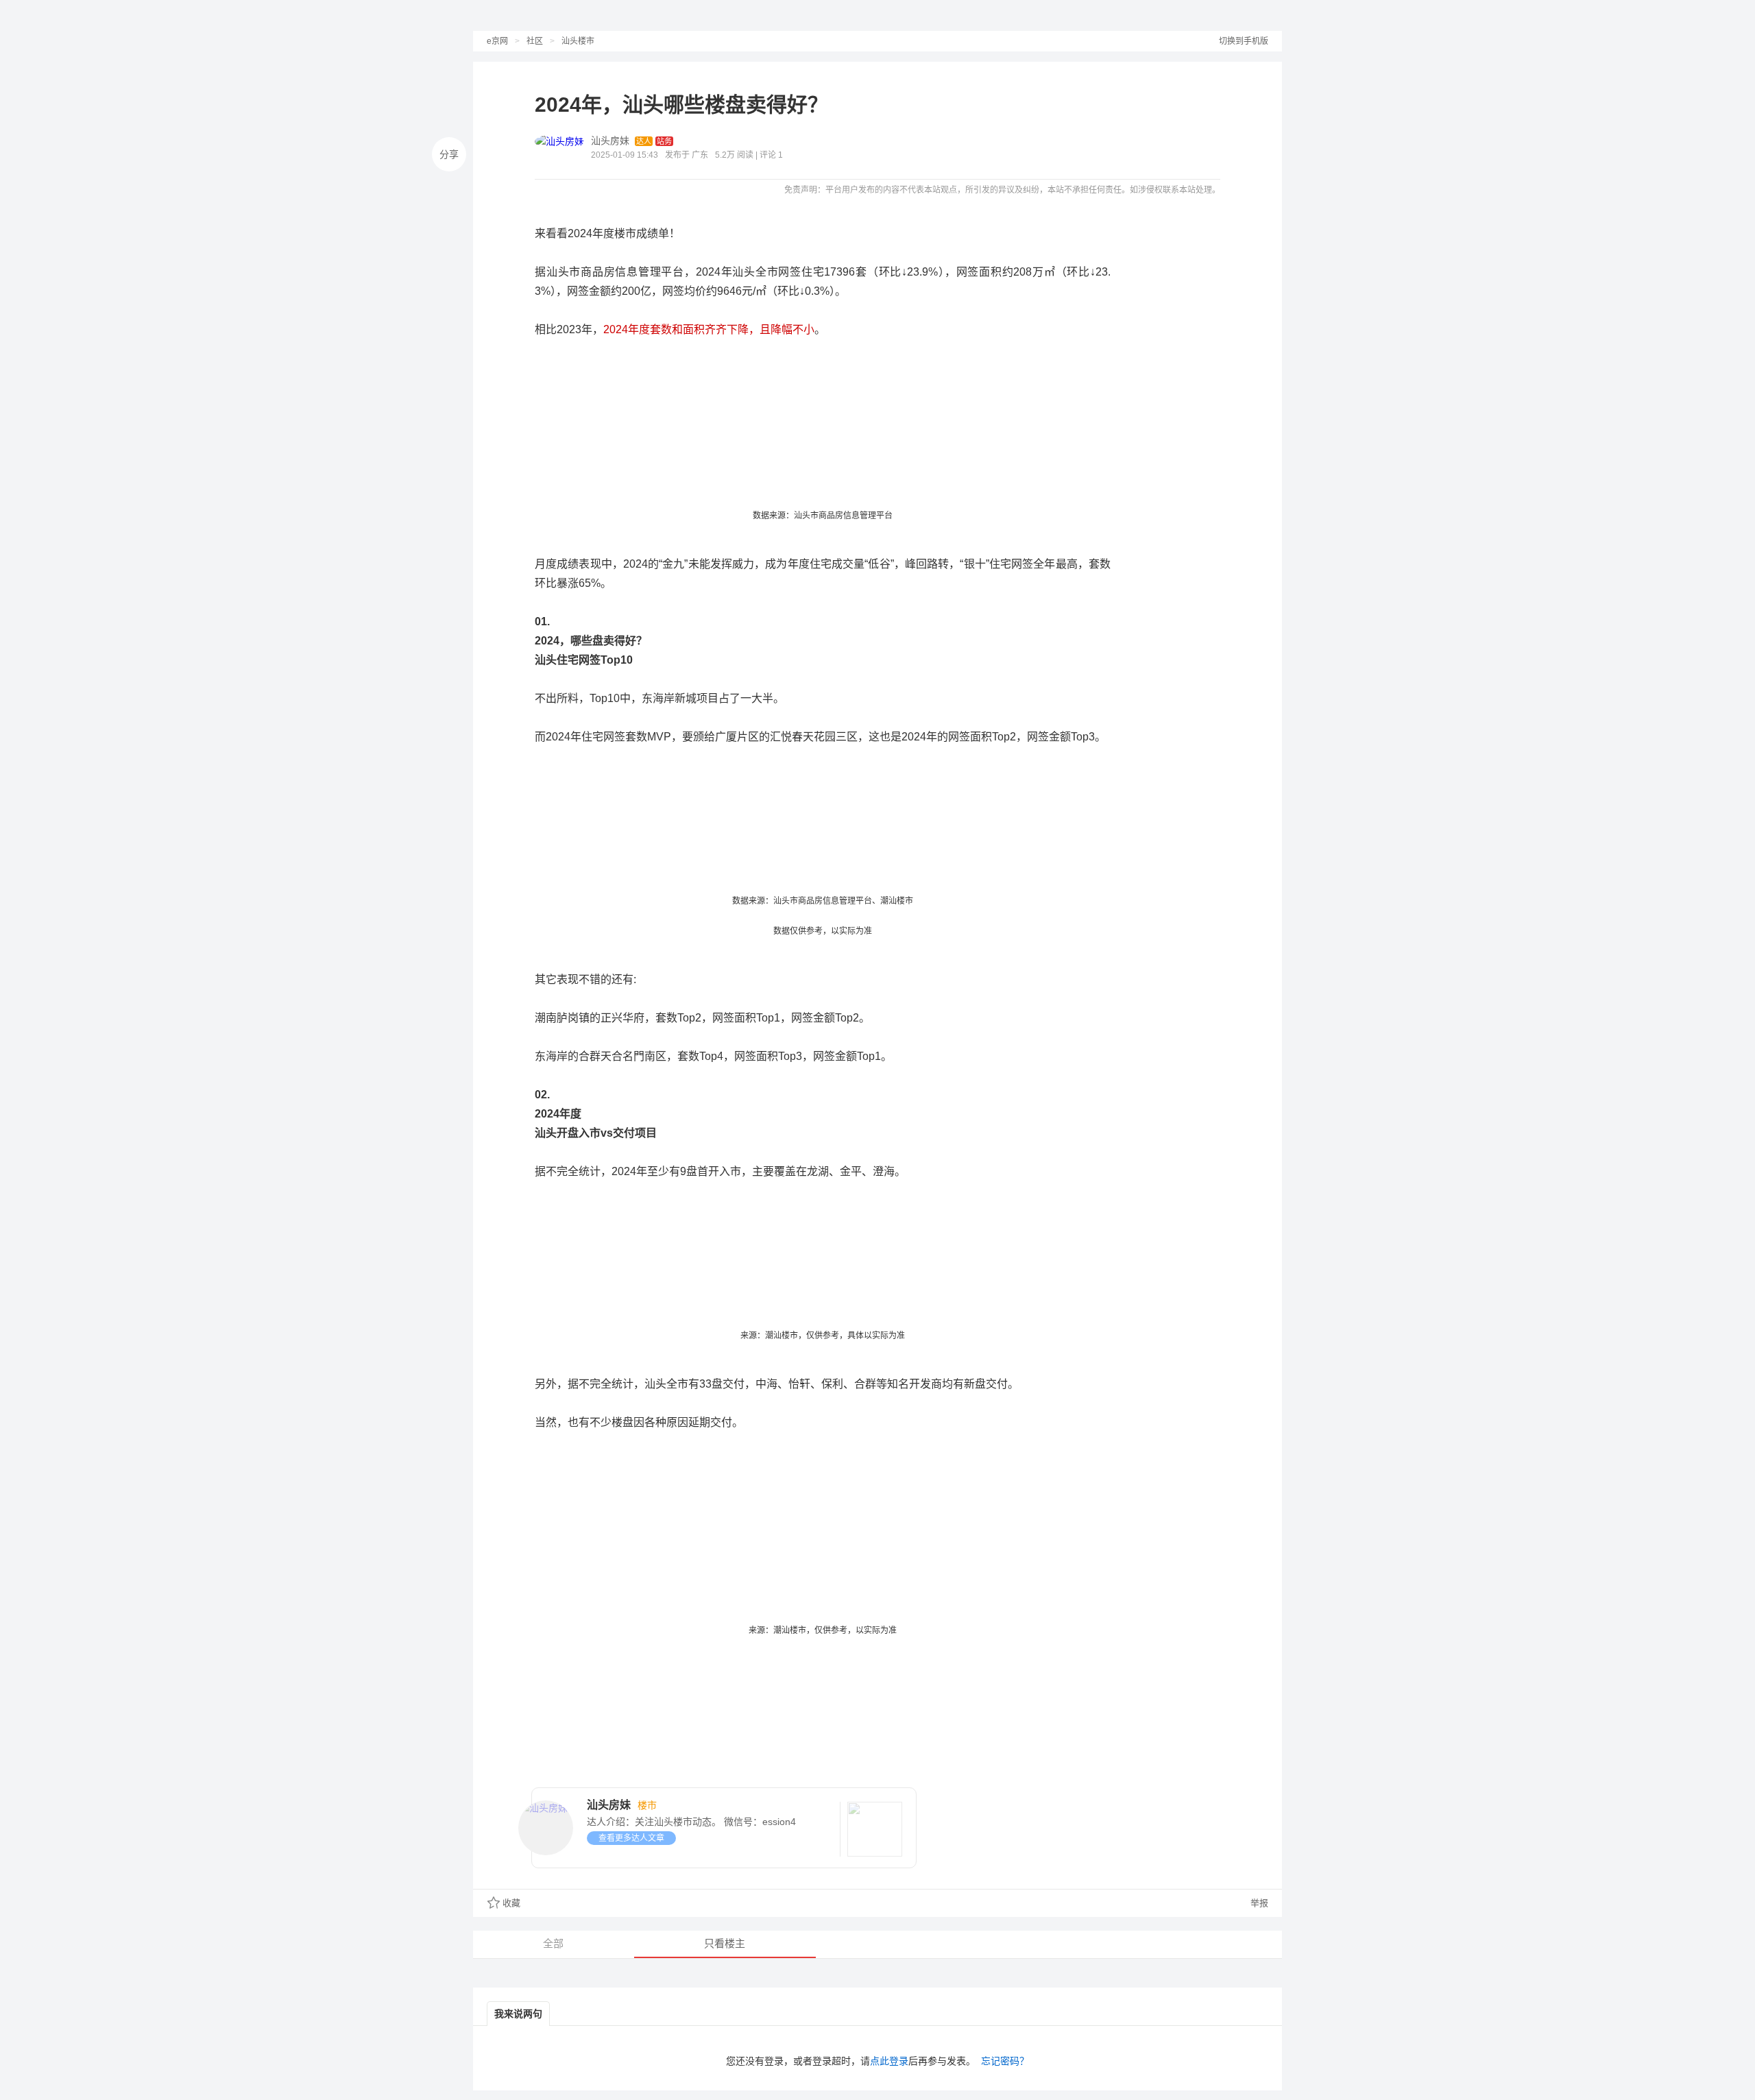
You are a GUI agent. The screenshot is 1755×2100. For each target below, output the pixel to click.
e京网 (497, 41)
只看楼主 (725, 1943)
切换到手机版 (1244, 41)
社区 (535, 41)
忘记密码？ (1005, 2061)
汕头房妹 (610, 141)
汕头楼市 (578, 41)
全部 (553, 1943)
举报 (1258, 1903)
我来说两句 (518, 2014)
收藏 (511, 1903)
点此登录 (889, 2061)
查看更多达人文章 (631, 1838)
